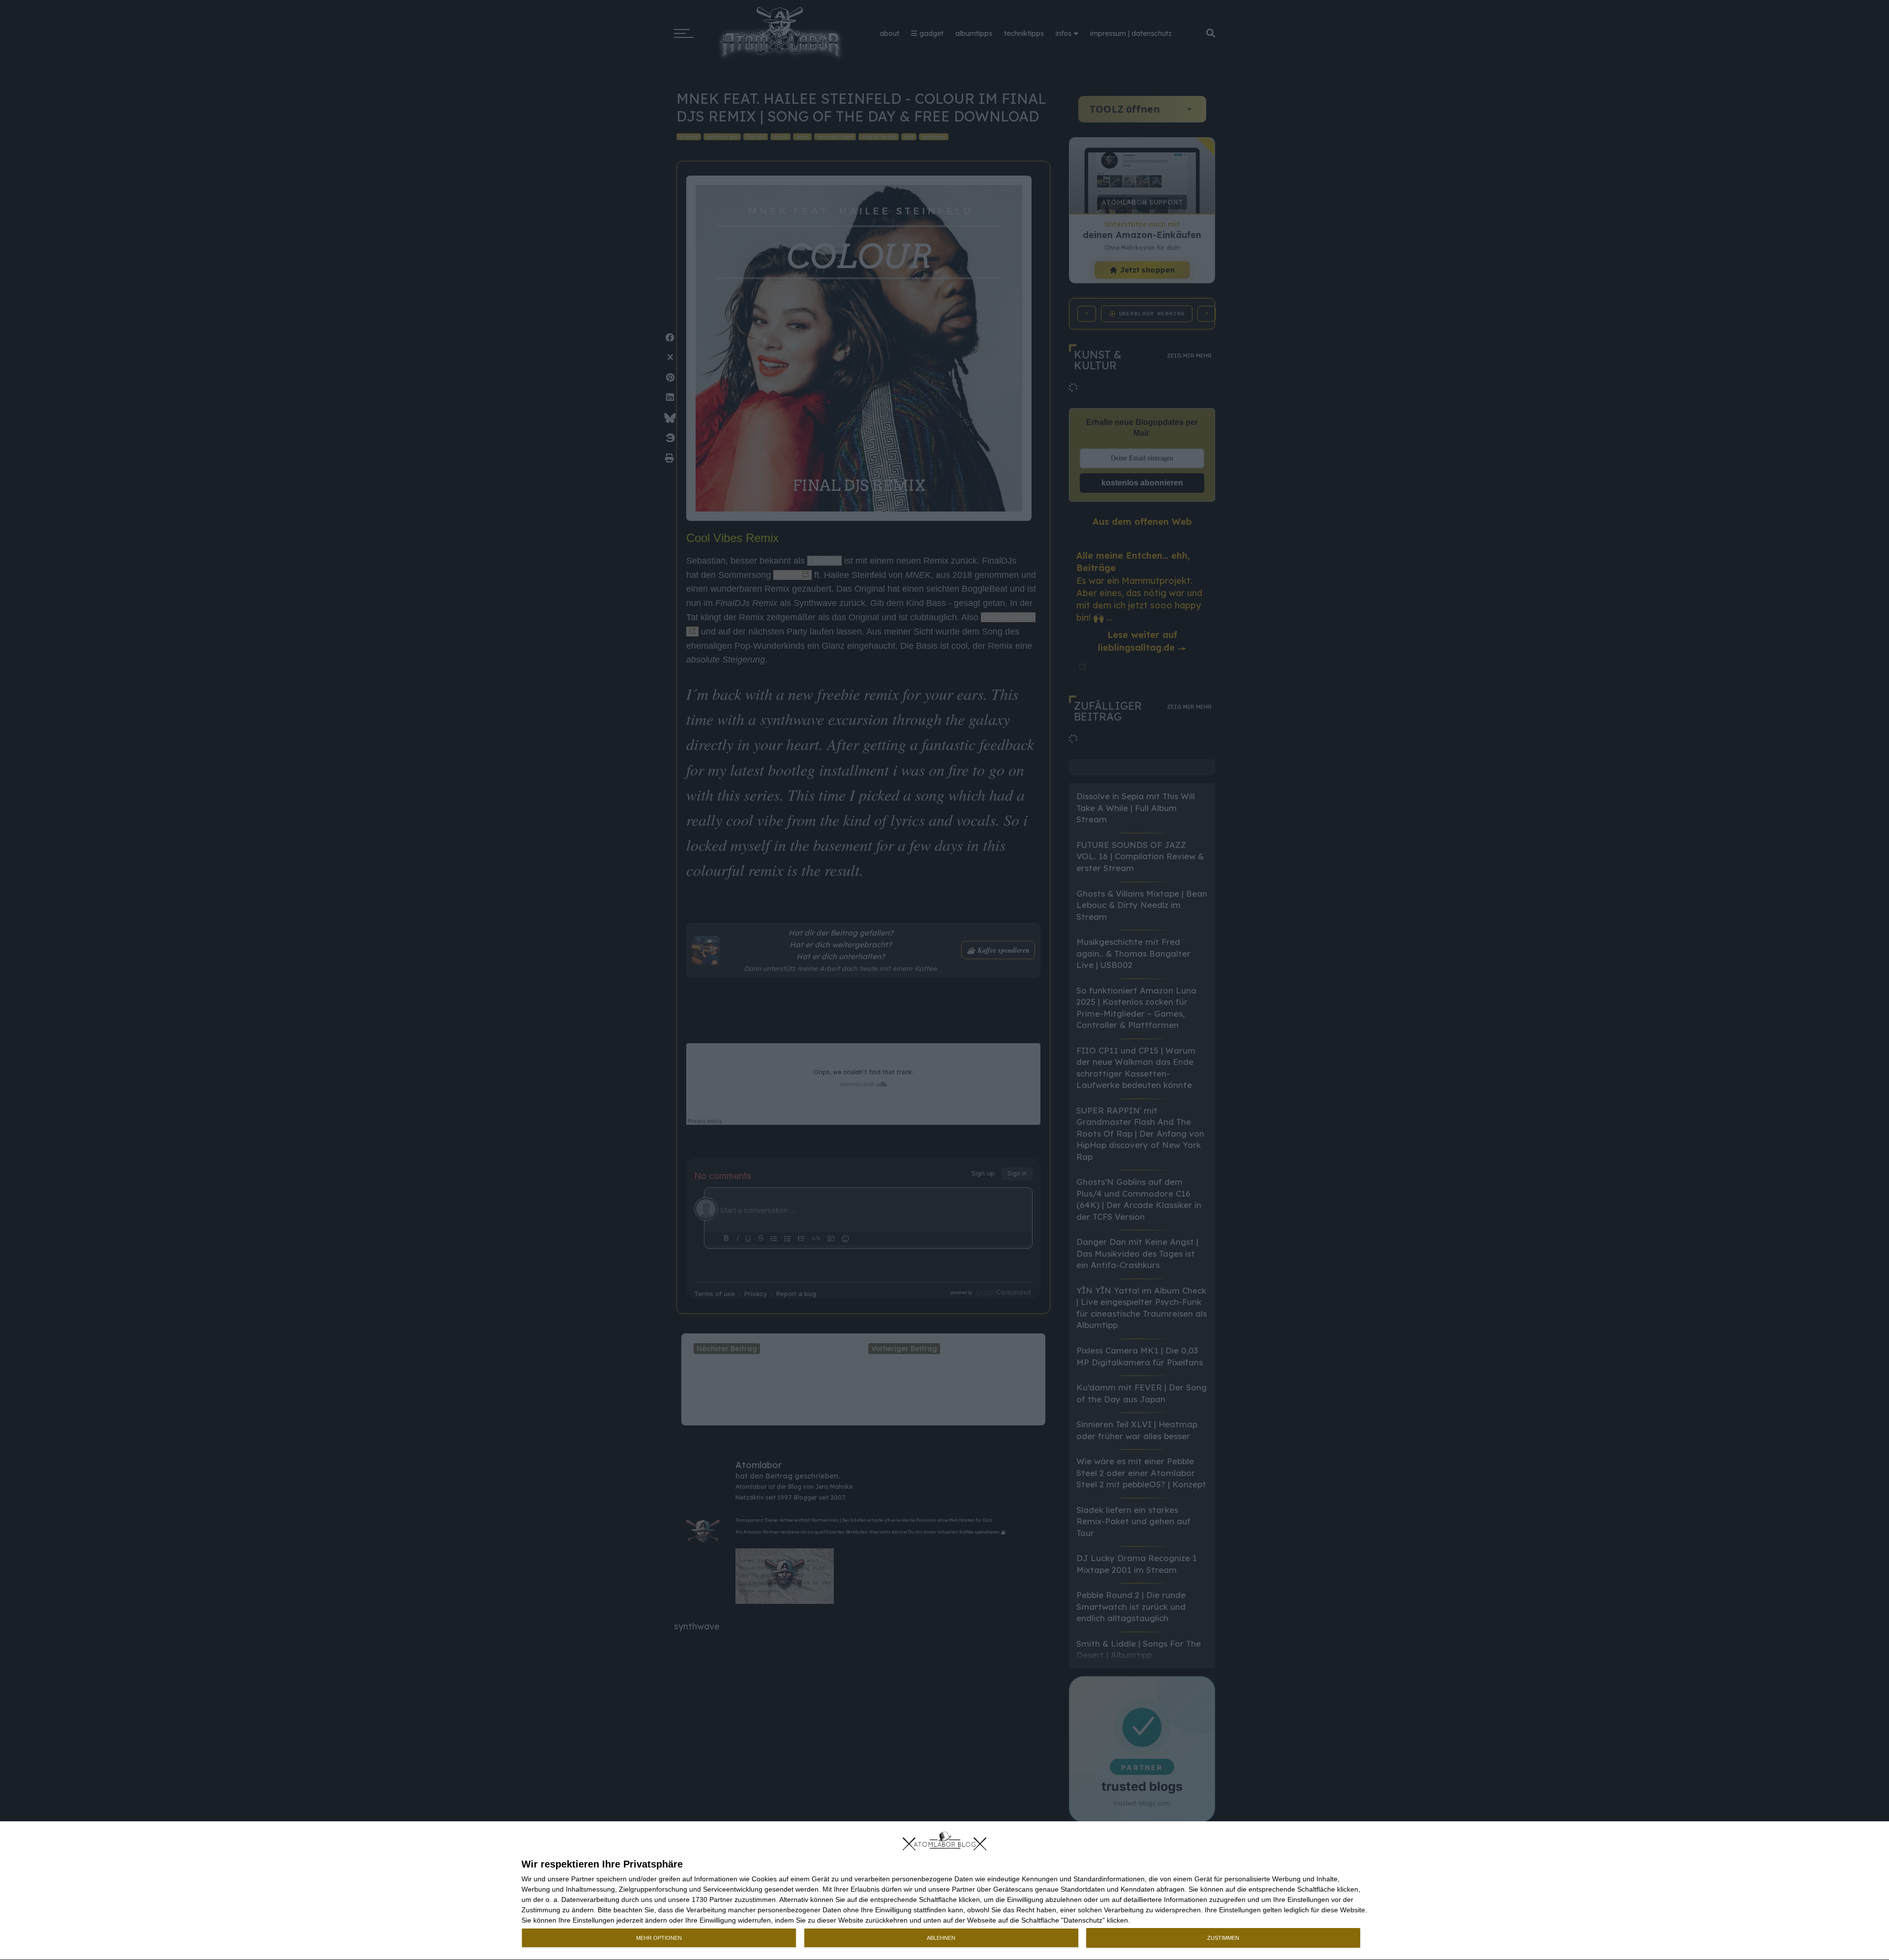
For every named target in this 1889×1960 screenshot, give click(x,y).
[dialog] (944, 1891)
